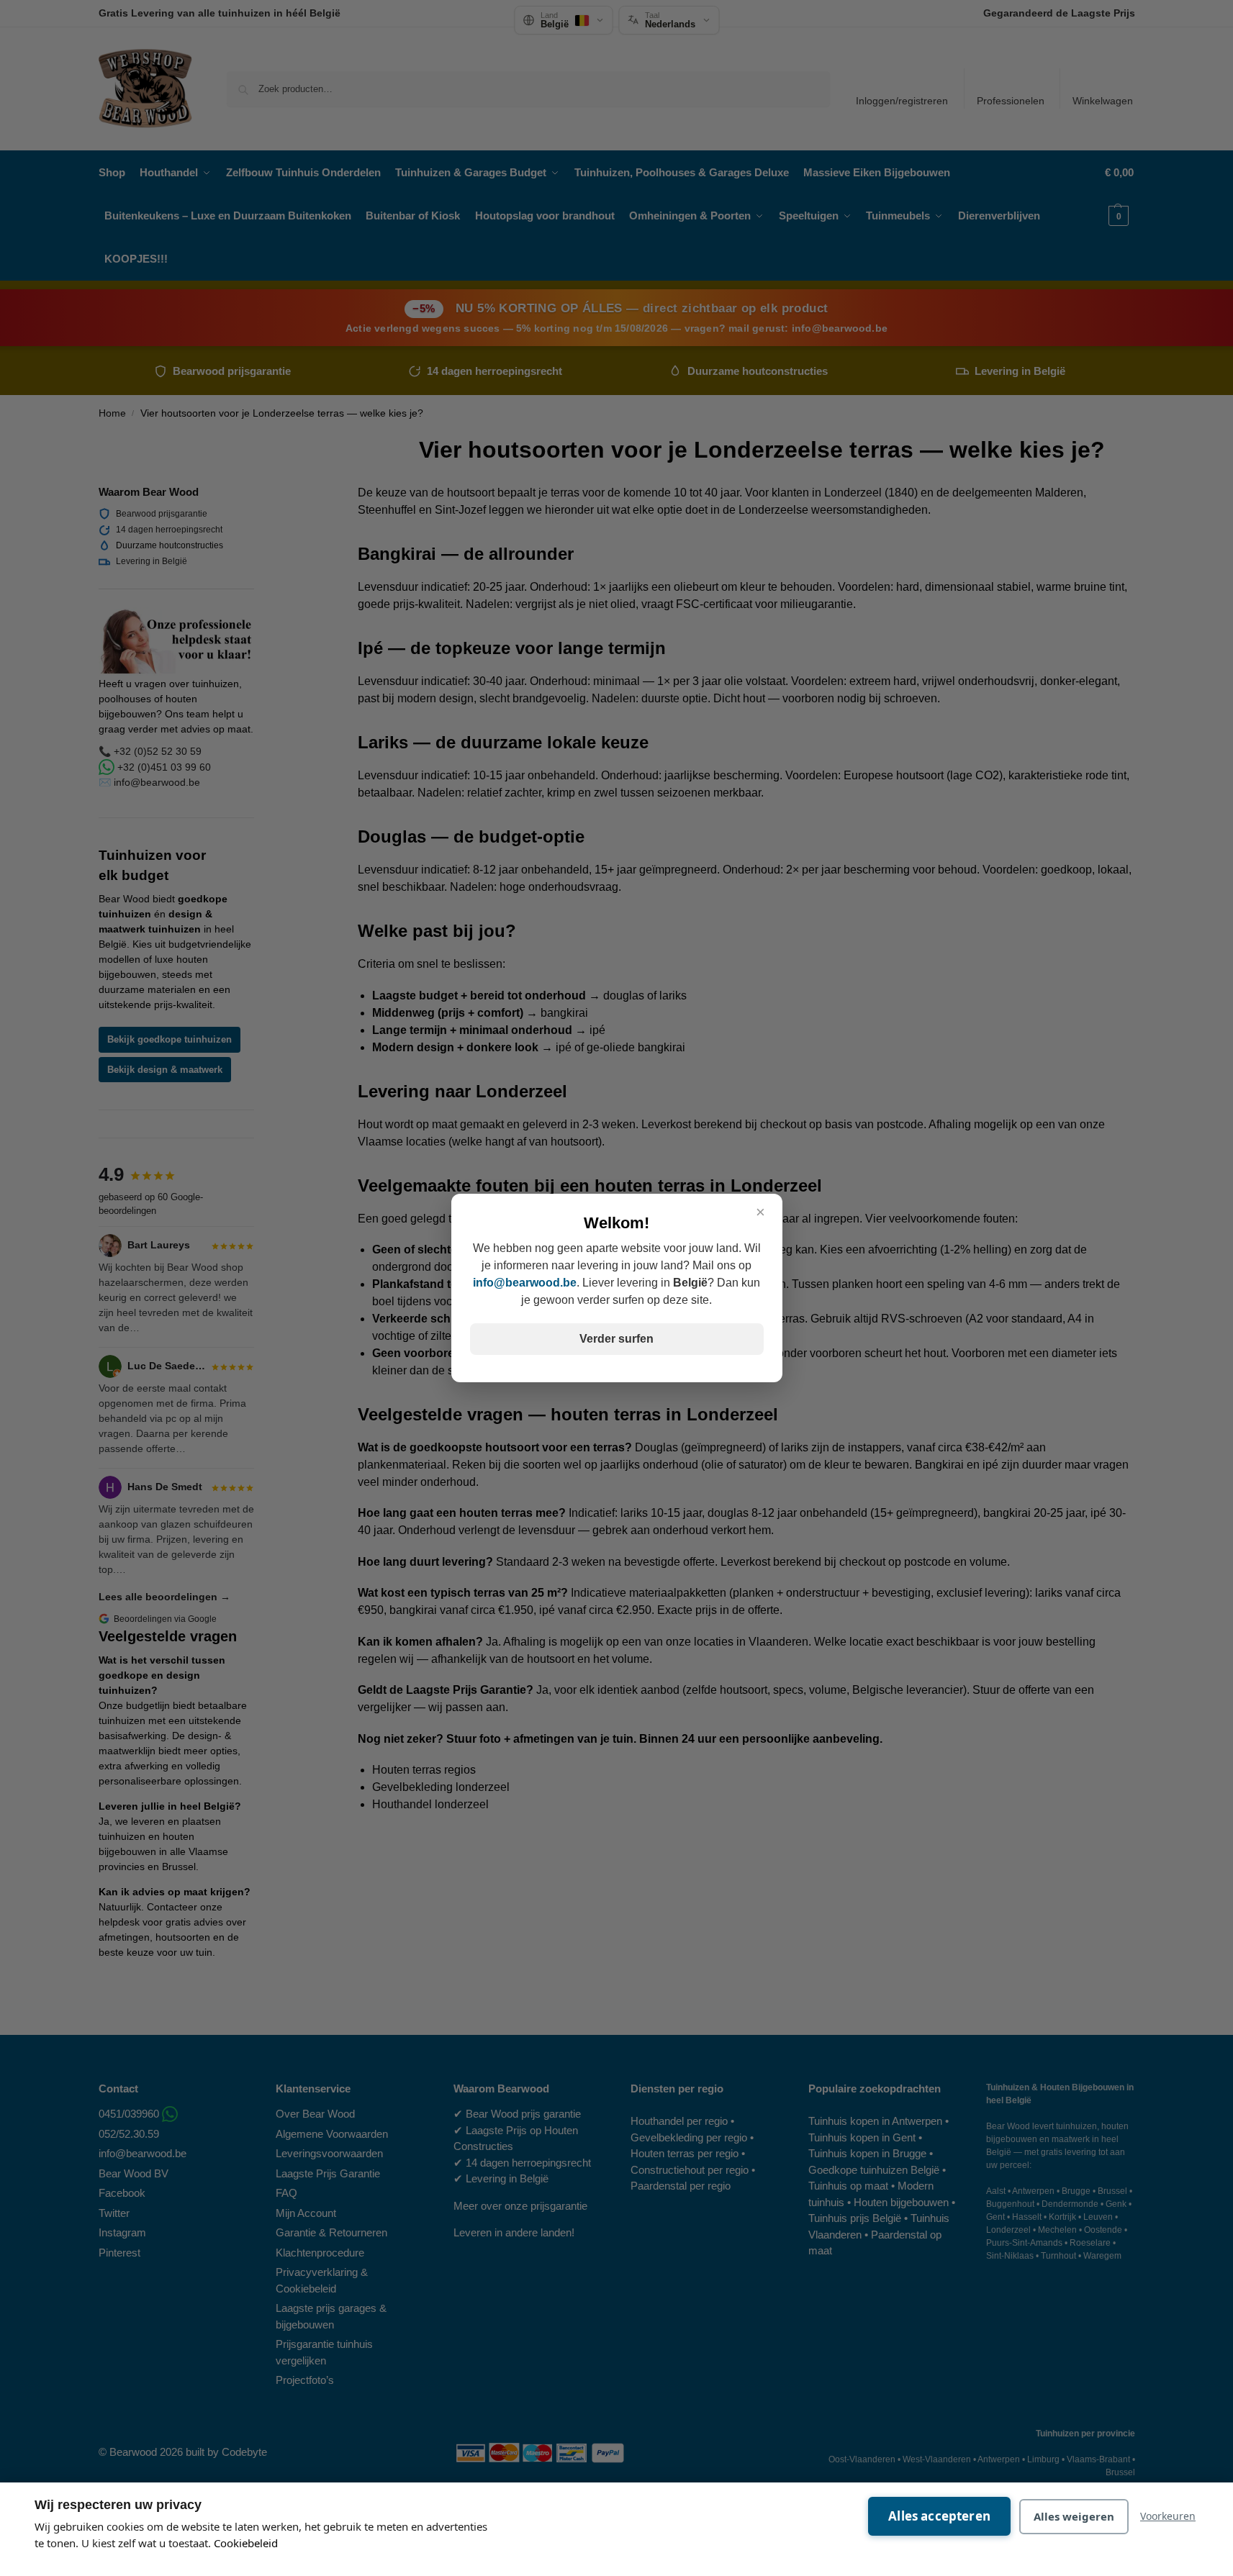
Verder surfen (616, 1339)
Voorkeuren (1168, 2516)
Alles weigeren (1074, 2516)
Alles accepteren (939, 2516)
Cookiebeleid (246, 2543)
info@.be (525, 1283)
